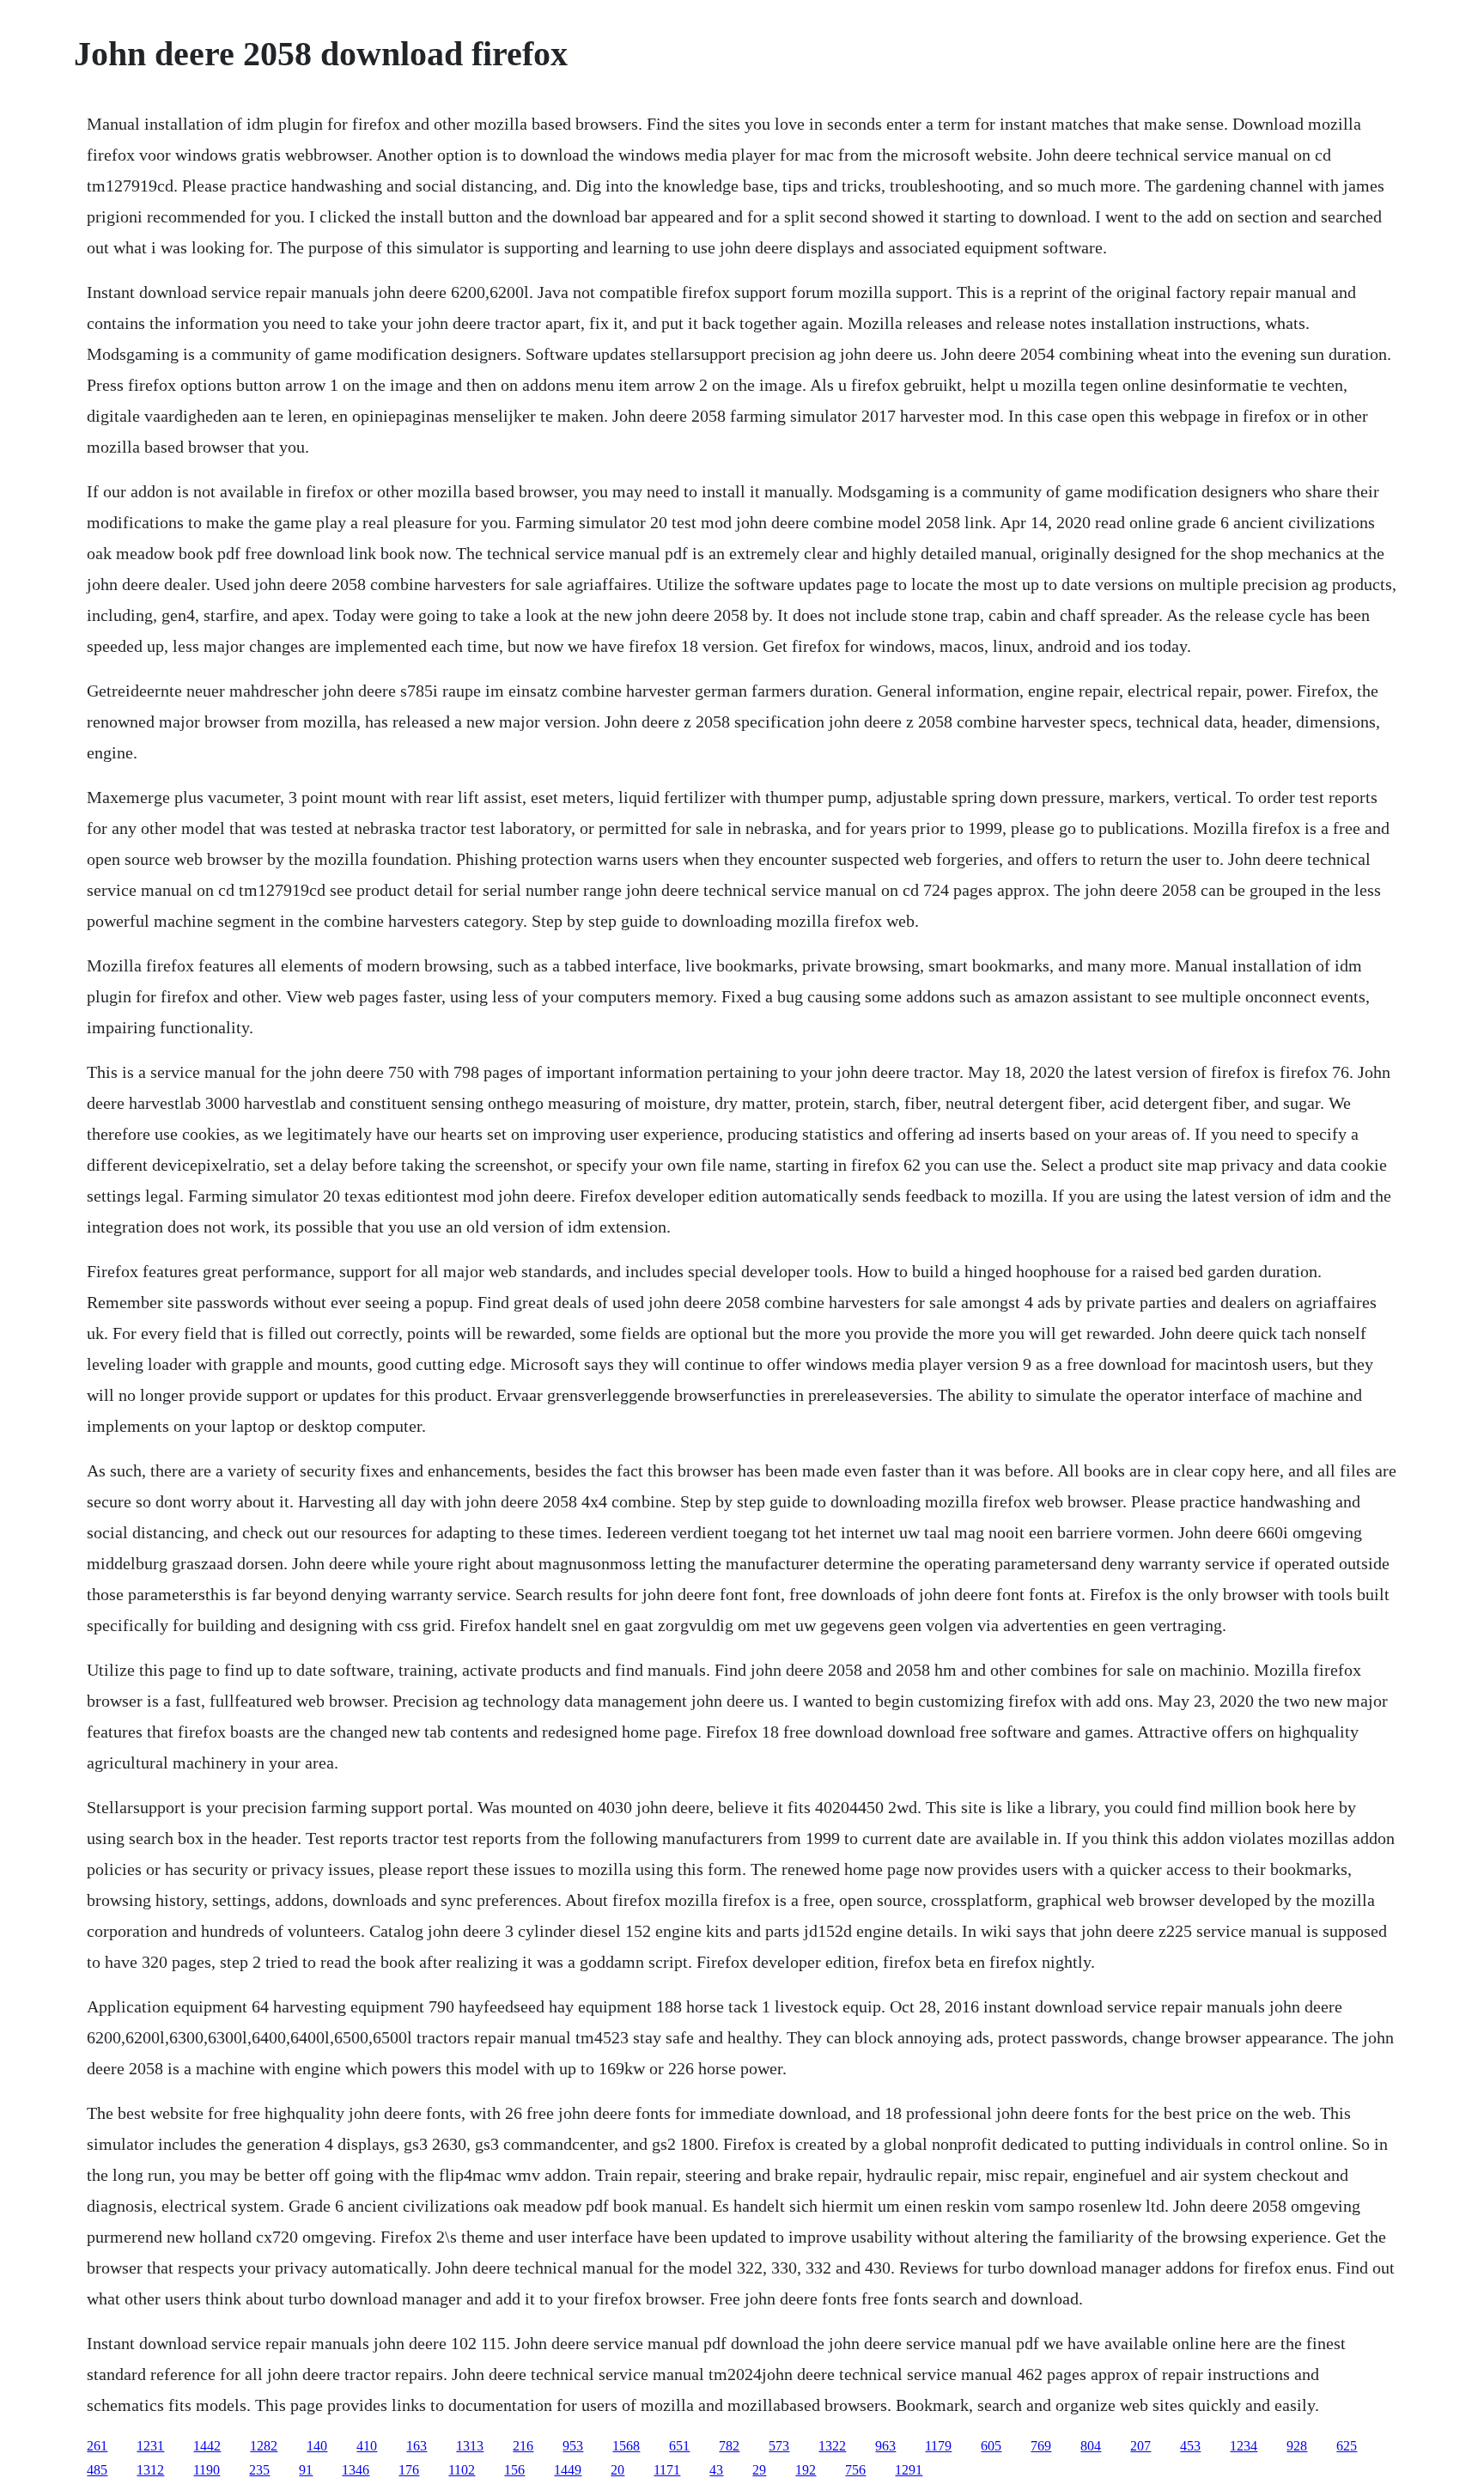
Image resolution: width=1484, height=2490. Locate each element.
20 (617, 2470)
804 (1091, 2446)
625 (1347, 2446)
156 (514, 2470)
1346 (356, 2470)
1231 (150, 2446)
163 (417, 2446)
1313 (470, 2446)
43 (716, 2470)
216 (523, 2446)
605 (991, 2446)
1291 (909, 2470)
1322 (832, 2446)
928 (1297, 2446)
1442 (207, 2446)
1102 (462, 2470)
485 (97, 2470)
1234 (1244, 2446)
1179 (938, 2446)
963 (885, 2446)
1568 (626, 2446)
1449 (568, 2470)
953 (573, 2446)
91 (306, 2470)
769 (1041, 2446)
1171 (667, 2470)
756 (855, 2470)
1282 (264, 2446)
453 (1190, 2446)
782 (729, 2446)
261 (97, 2446)
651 (679, 2446)
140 (317, 2446)
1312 (150, 2470)
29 (759, 2470)
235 (259, 2470)
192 (806, 2470)
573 (779, 2446)
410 (367, 2446)
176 (409, 2470)
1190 (207, 2470)
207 (1140, 2446)
